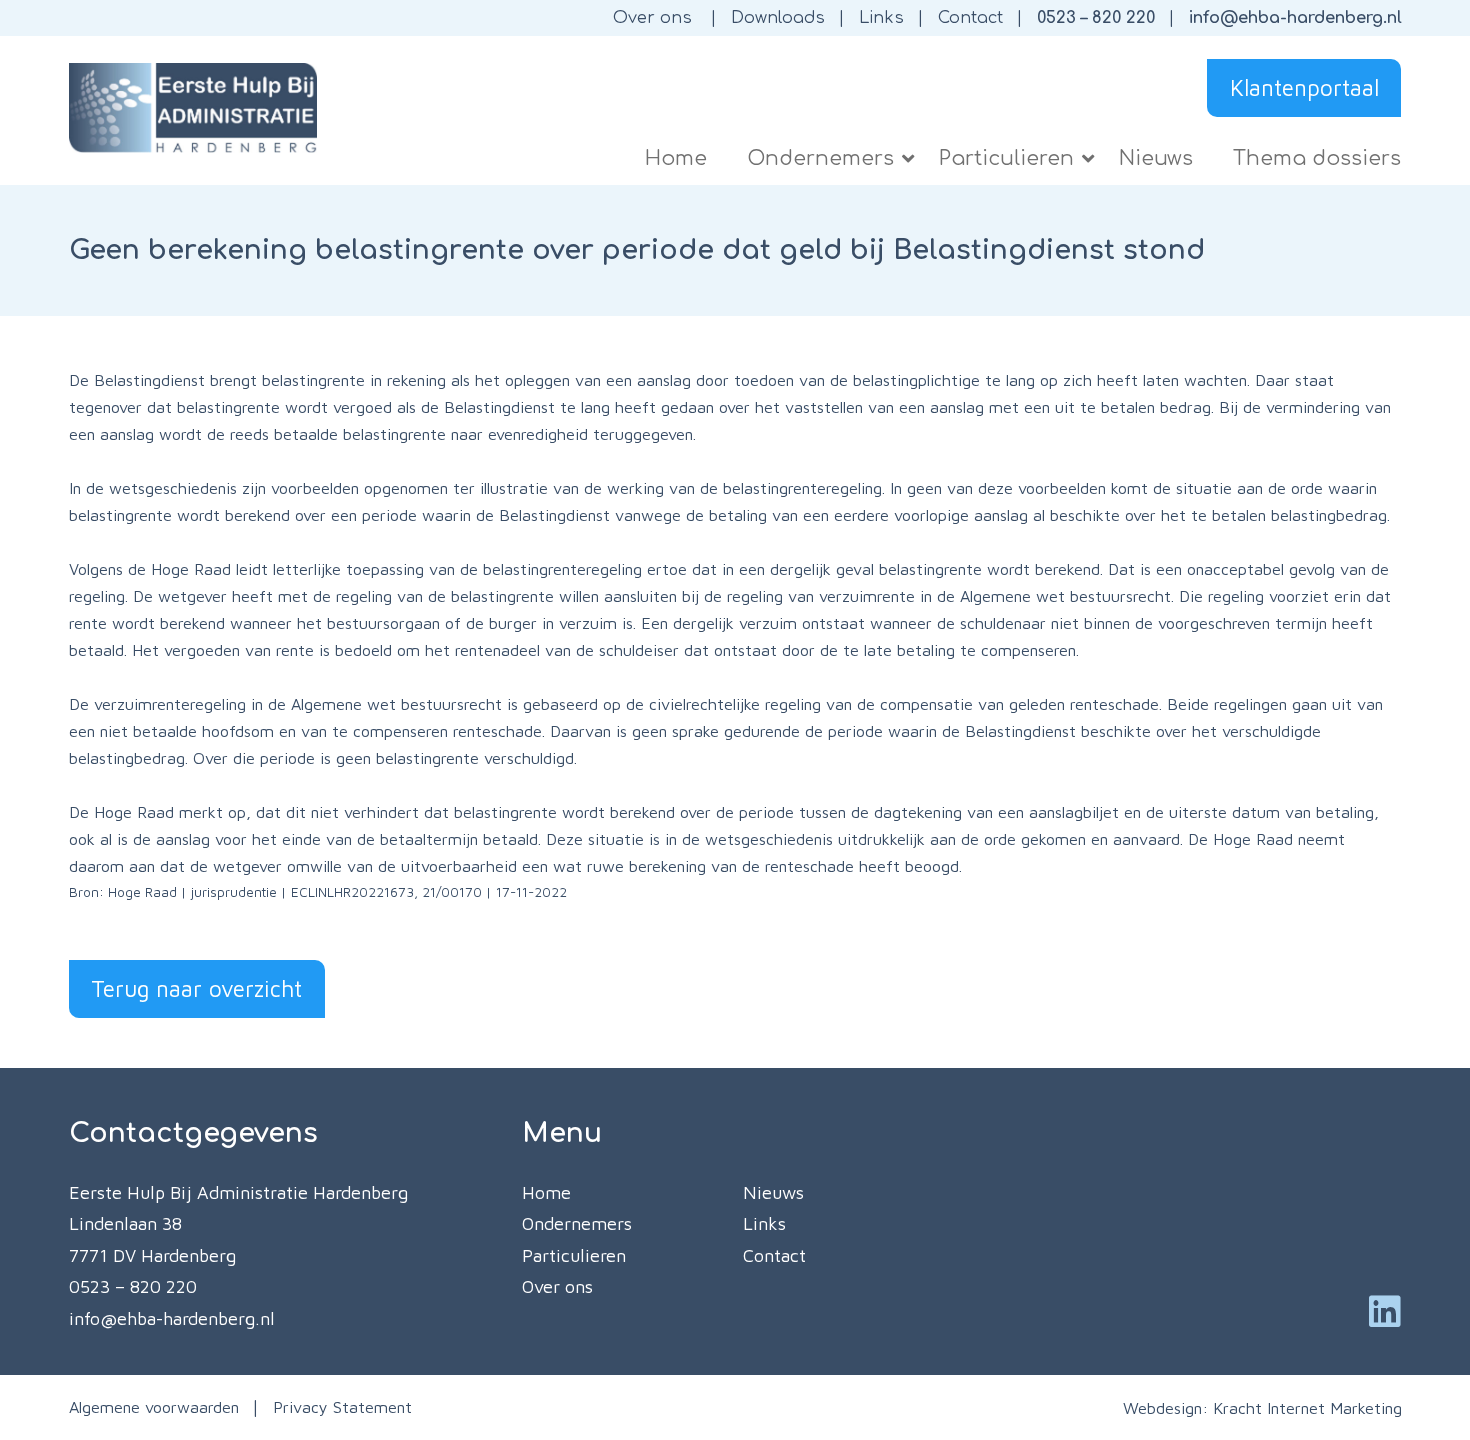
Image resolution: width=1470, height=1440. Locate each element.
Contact (970, 18)
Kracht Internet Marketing (1307, 1407)
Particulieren (574, 1255)
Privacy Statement (342, 1406)
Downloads (778, 18)
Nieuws (773, 1192)
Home (546, 1192)
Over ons (652, 18)
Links (881, 18)
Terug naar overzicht (196, 988)
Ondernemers (577, 1223)
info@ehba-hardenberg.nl (1295, 18)
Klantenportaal (1304, 87)
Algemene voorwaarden (154, 1406)
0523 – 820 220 (1096, 18)
